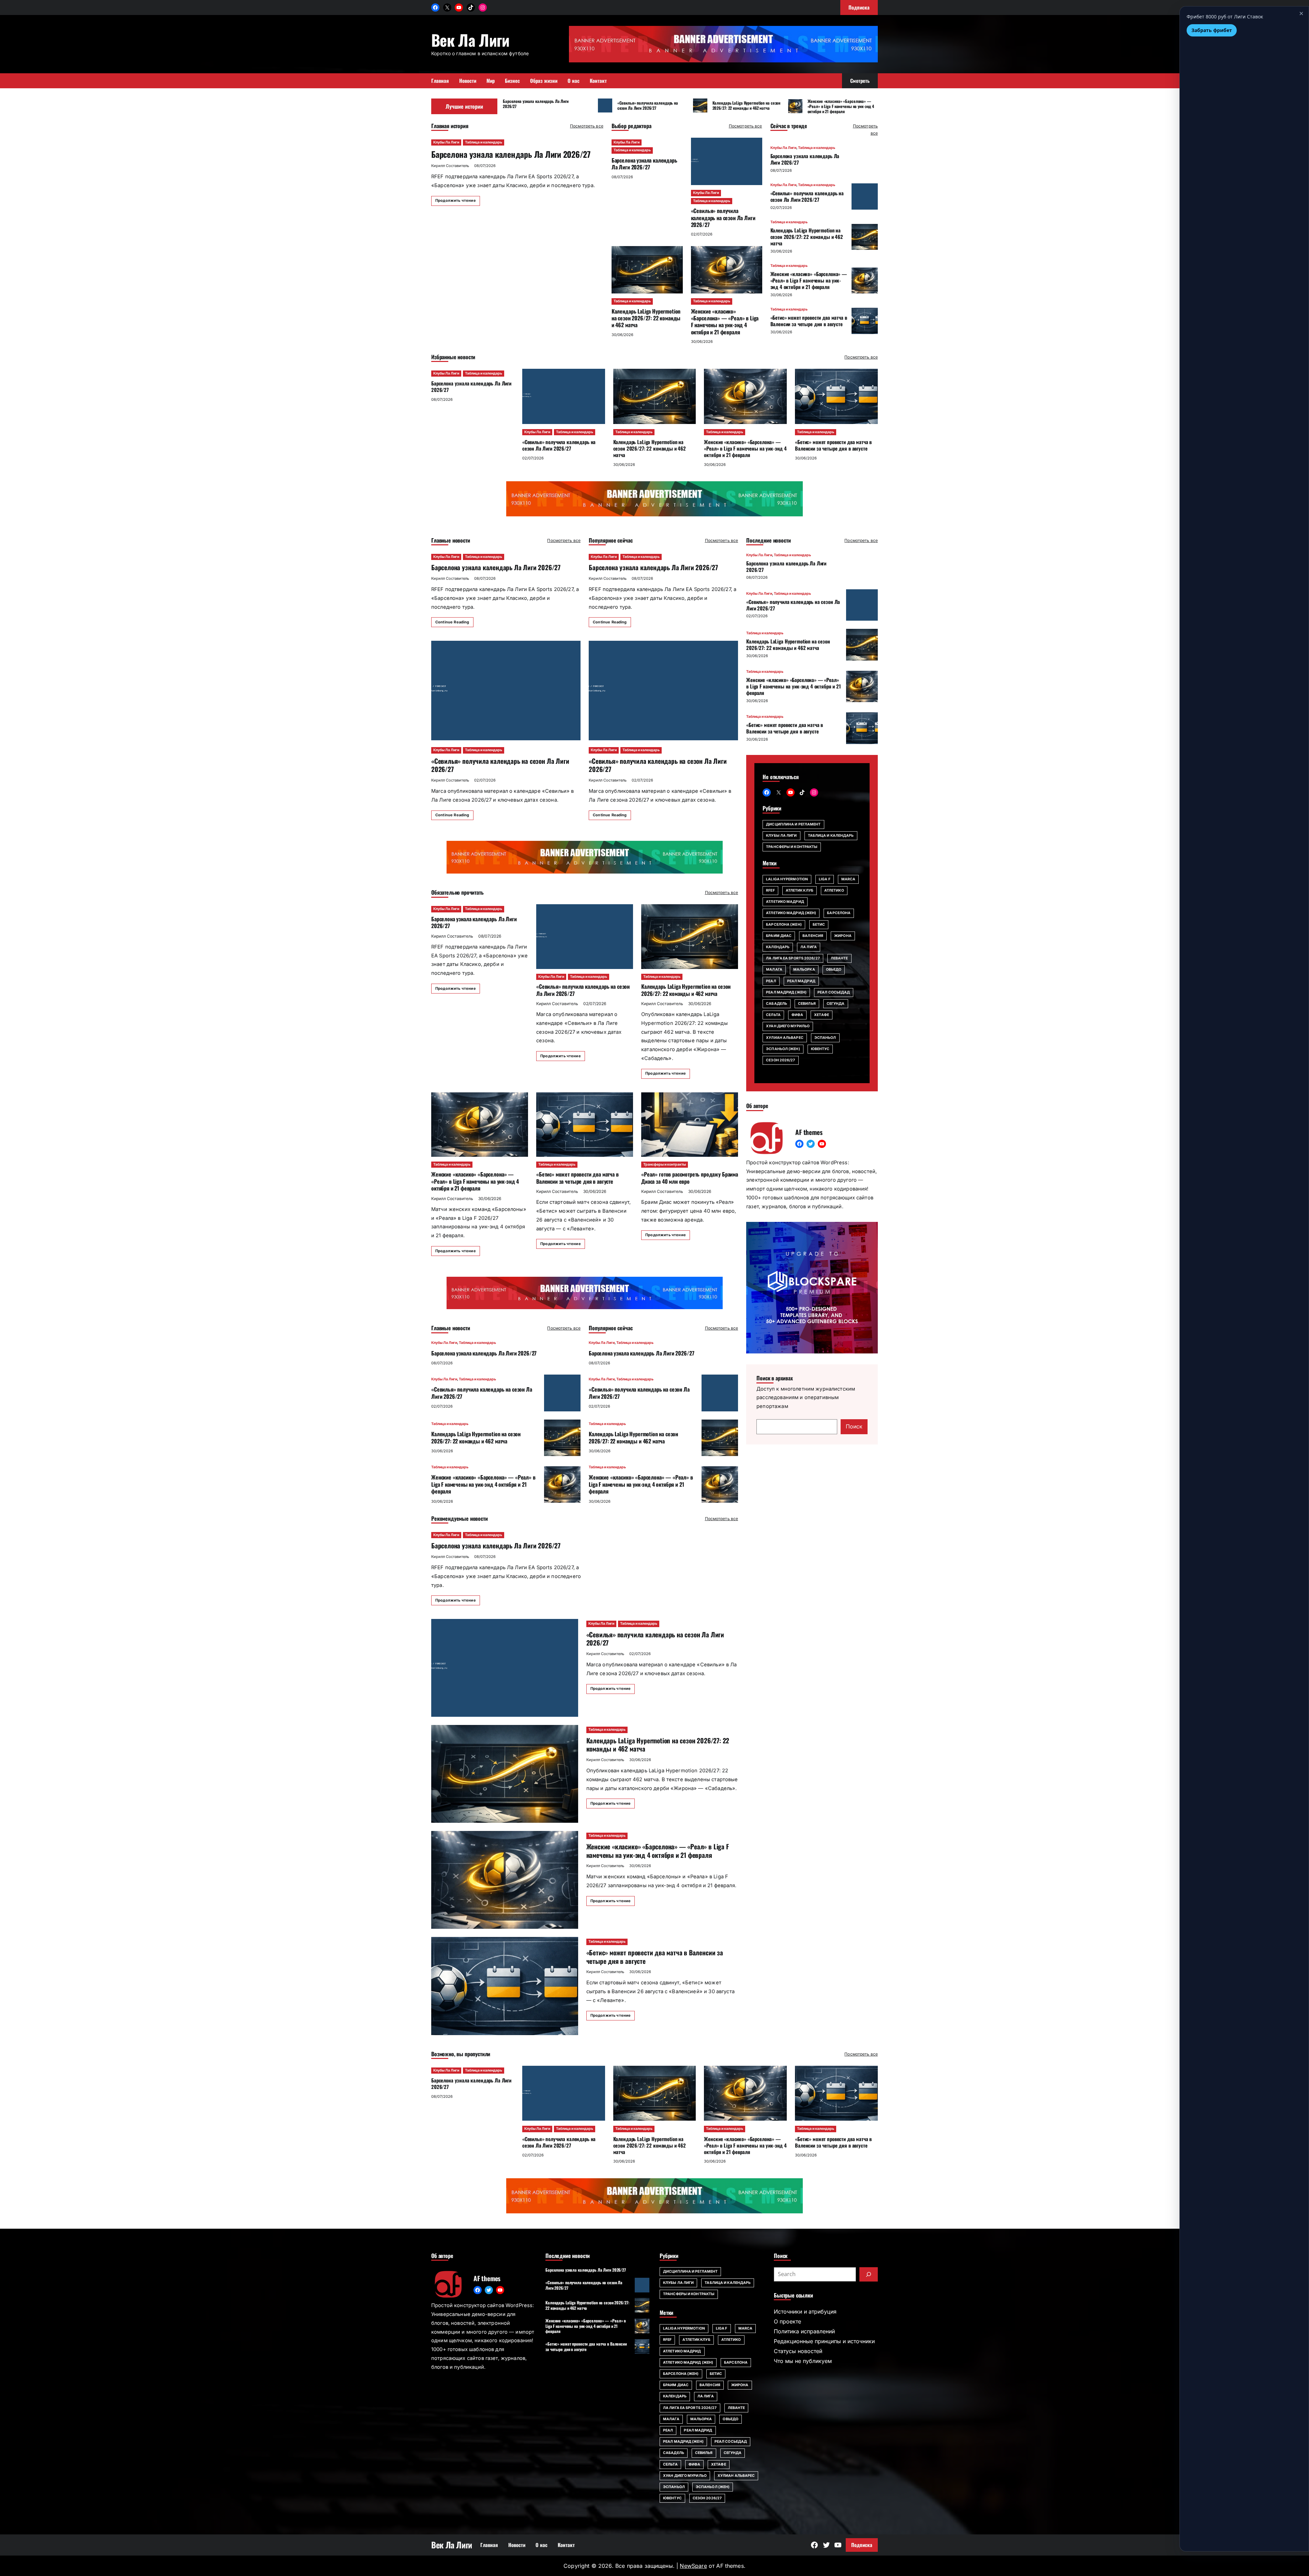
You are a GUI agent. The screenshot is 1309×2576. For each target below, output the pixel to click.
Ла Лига (809, 947)
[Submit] (869, 2274)
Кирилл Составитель (450, 166)
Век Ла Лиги (470, 40)
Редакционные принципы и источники (824, 2341)
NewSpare (693, 2566)
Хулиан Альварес (785, 1038)
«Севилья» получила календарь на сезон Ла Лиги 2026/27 (648, 105)
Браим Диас (779, 936)
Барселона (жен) (784, 925)
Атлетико (834, 890)
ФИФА (797, 1015)
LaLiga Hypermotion (787, 879)
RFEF (770, 890)
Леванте (839, 958)
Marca (848, 879)
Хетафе (822, 1015)
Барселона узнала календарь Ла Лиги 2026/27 (536, 104)
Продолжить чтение (456, 200)
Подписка (862, 2545)
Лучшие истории (464, 106)
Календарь (778, 947)
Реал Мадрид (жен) (786, 992)
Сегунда (836, 1004)
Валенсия (813, 936)
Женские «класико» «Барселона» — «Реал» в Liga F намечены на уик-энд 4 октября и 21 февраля (841, 106)
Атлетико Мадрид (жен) (791, 913)
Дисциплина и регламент (793, 824)
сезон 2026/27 (780, 1060)
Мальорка (804, 969)
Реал (771, 981)
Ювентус (820, 1049)
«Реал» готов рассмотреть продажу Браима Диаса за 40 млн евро (690, 1178)
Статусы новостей (798, 2351)
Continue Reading (452, 622)
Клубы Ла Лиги (446, 142)
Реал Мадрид (801, 981)
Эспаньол (825, 1038)
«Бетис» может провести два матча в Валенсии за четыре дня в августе (809, 321)
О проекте (787, 2321)
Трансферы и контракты (665, 1164)
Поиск (854, 1426)
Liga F (825, 879)
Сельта (773, 1015)
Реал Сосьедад (834, 992)
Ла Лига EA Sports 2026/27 (793, 958)
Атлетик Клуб (800, 890)
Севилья (807, 1004)
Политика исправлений (804, 2331)
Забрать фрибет (1212, 30)
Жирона (843, 936)
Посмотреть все (587, 126)
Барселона (839, 913)
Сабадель (777, 1004)
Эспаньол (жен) (783, 1049)
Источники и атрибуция (805, 2312)
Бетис (819, 925)
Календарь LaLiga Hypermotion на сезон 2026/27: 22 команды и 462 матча (747, 105)
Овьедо (834, 969)
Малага (774, 969)
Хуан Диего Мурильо (788, 1026)
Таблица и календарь (484, 142)
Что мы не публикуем (803, 2361)
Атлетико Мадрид (785, 902)
